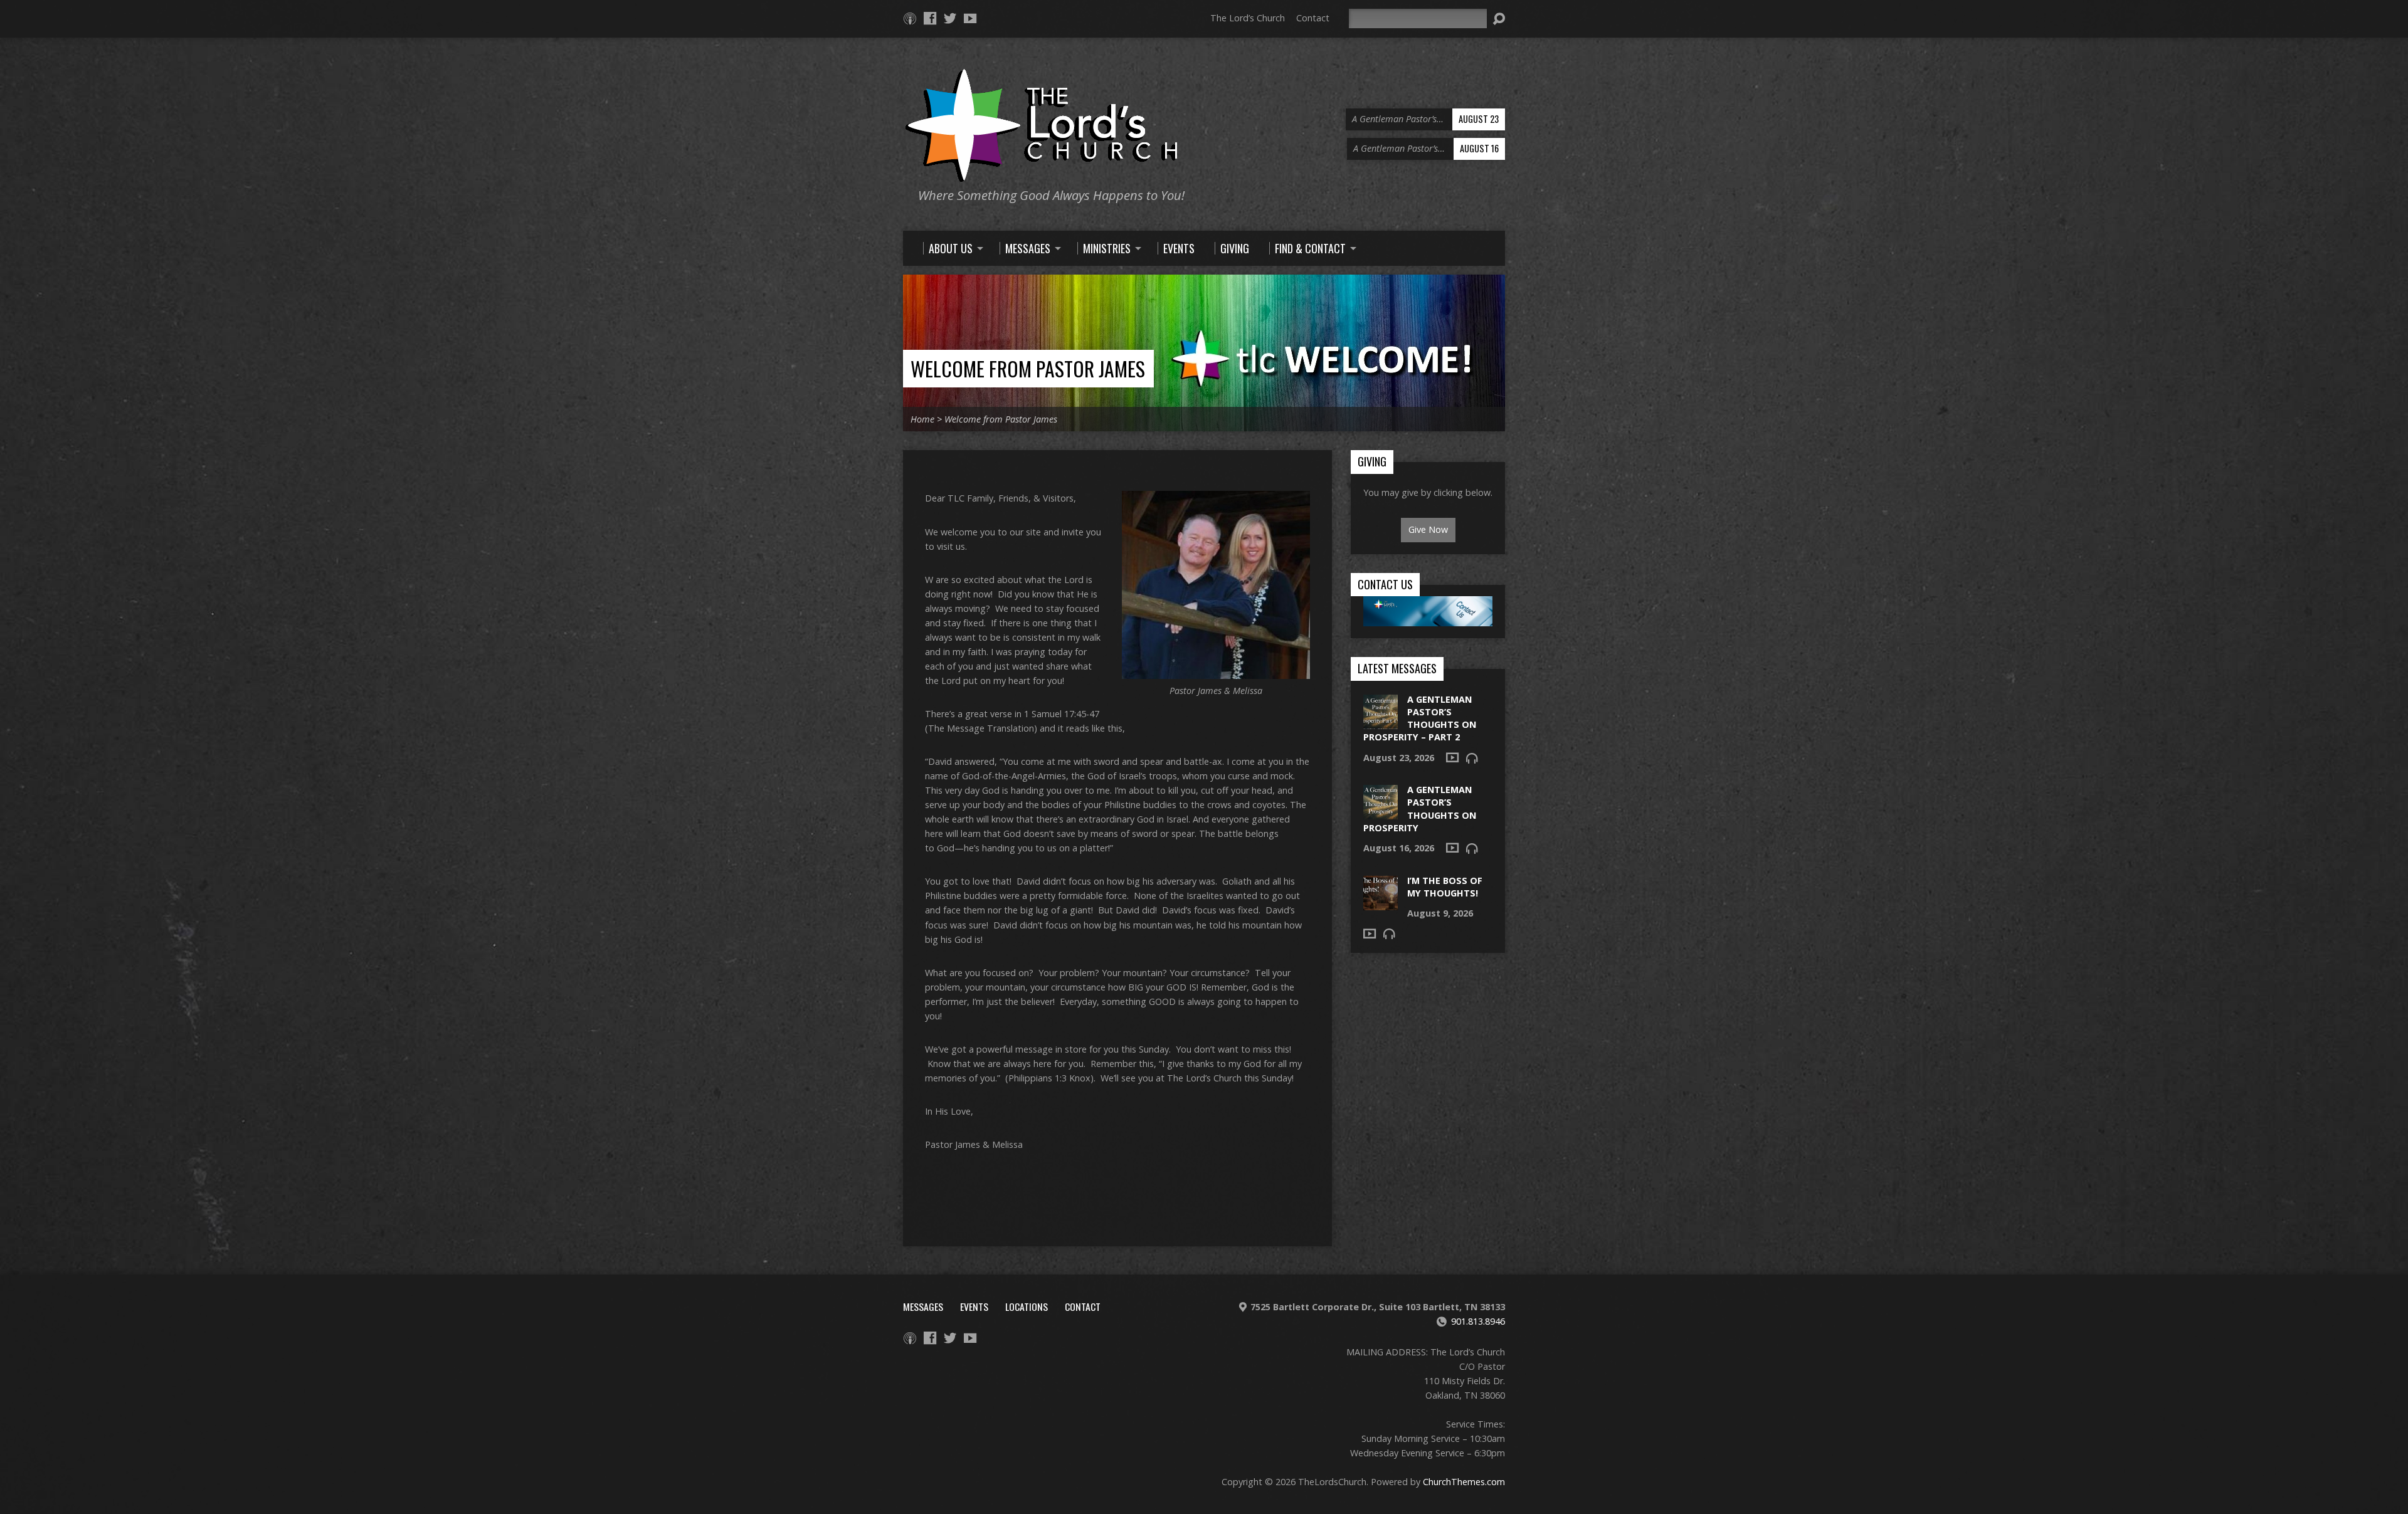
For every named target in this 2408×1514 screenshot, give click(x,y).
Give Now (1428, 529)
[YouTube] (970, 18)
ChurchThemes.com (1464, 1482)
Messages (923, 1306)
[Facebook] (930, 18)
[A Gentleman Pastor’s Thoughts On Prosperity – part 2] (1381, 723)
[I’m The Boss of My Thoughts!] (1381, 903)
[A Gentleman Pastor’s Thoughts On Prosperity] (1381, 813)
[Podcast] (910, 18)
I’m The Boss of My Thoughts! (1445, 887)
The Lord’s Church (1248, 18)
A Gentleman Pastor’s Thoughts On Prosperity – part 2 (1420, 718)
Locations (1027, 1306)
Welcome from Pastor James (1028, 368)
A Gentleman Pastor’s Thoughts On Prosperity (1420, 808)
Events (974, 1306)
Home (922, 419)
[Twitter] (950, 18)
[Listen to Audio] (1472, 758)
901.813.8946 (1478, 1321)
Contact (1313, 18)
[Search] (1499, 19)
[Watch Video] (1452, 757)
